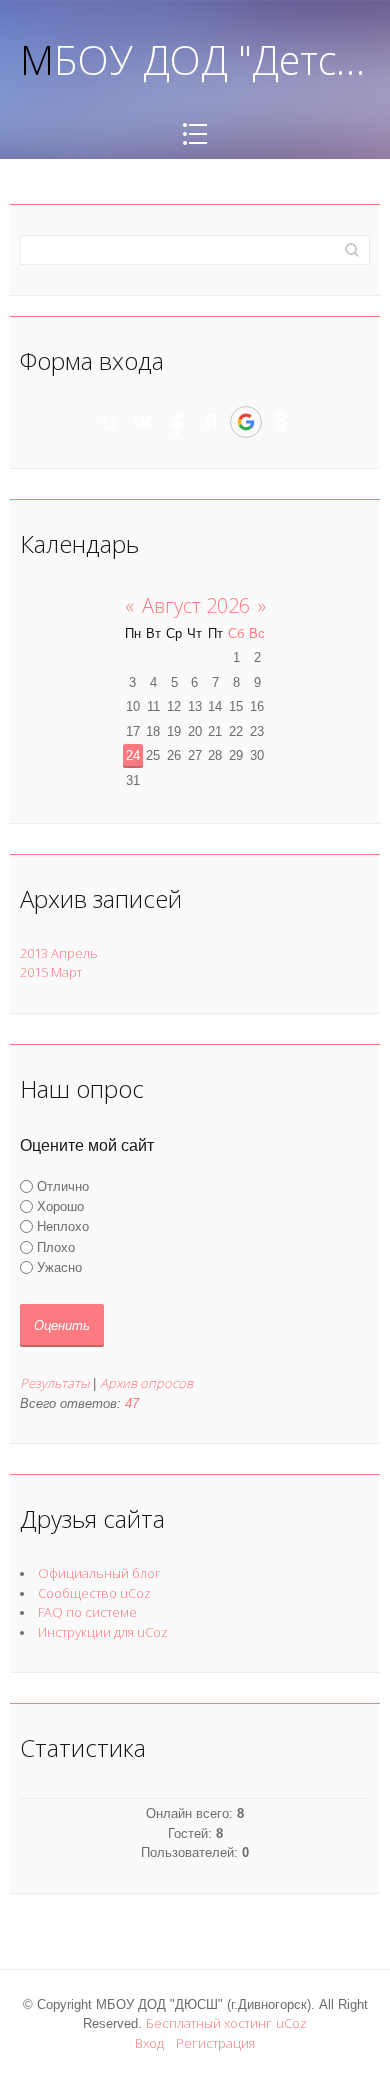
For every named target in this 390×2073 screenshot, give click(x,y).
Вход (149, 2043)
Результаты (54, 1383)
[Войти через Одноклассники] (281, 422)
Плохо (56, 1246)
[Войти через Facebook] (177, 422)
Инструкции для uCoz (103, 1632)
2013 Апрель (59, 953)
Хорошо (60, 1206)
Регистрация (215, 2043)
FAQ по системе (87, 1612)
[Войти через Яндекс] (211, 422)
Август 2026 (196, 605)
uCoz (291, 2023)
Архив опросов (146, 1383)
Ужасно (59, 1267)
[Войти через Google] (246, 422)
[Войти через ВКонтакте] (143, 422)
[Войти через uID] (109, 422)
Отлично (63, 1186)
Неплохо (63, 1226)
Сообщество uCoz (94, 1593)
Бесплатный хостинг (209, 2023)
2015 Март (51, 972)
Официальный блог (99, 1573)
